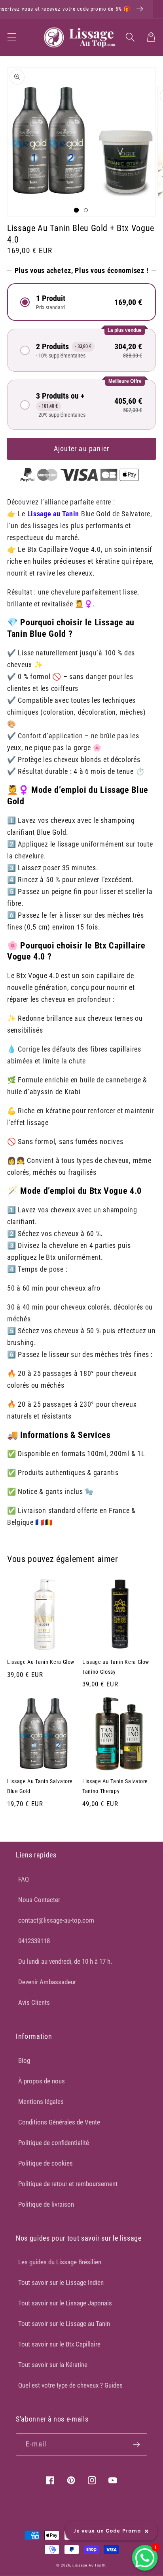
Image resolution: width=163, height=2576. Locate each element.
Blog (24, 2060)
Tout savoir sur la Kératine (53, 2365)
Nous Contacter (39, 1900)
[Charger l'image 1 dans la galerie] (76, 210)
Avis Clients (34, 2002)
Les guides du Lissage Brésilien (60, 2262)
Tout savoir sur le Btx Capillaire (59, 2344)
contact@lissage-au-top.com (56, 1920)
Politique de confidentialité (54, 2143)
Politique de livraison (46, 2204)
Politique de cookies (45, 2163)
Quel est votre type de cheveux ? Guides (70, 2385)
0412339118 (34, 1941)
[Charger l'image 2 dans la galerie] (86, 210)
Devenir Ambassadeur (47, 1982)
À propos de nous (42, 2081)
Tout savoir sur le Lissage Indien (61, 2282)
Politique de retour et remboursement (68, 2184)
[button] (12, 37)
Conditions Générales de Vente (59, 2122)
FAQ (24, 1879)
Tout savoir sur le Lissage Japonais (65, 2303)
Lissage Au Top (87, 2565)
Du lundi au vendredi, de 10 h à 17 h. (65, 1961)
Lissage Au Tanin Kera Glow (41, 1662)
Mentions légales (41, 2102)
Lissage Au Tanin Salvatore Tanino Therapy (115, 1786)
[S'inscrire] (136, 2444)
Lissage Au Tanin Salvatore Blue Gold (40, 1786)
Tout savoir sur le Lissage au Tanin (64, 2324)
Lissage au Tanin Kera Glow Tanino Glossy (116, 1667)
